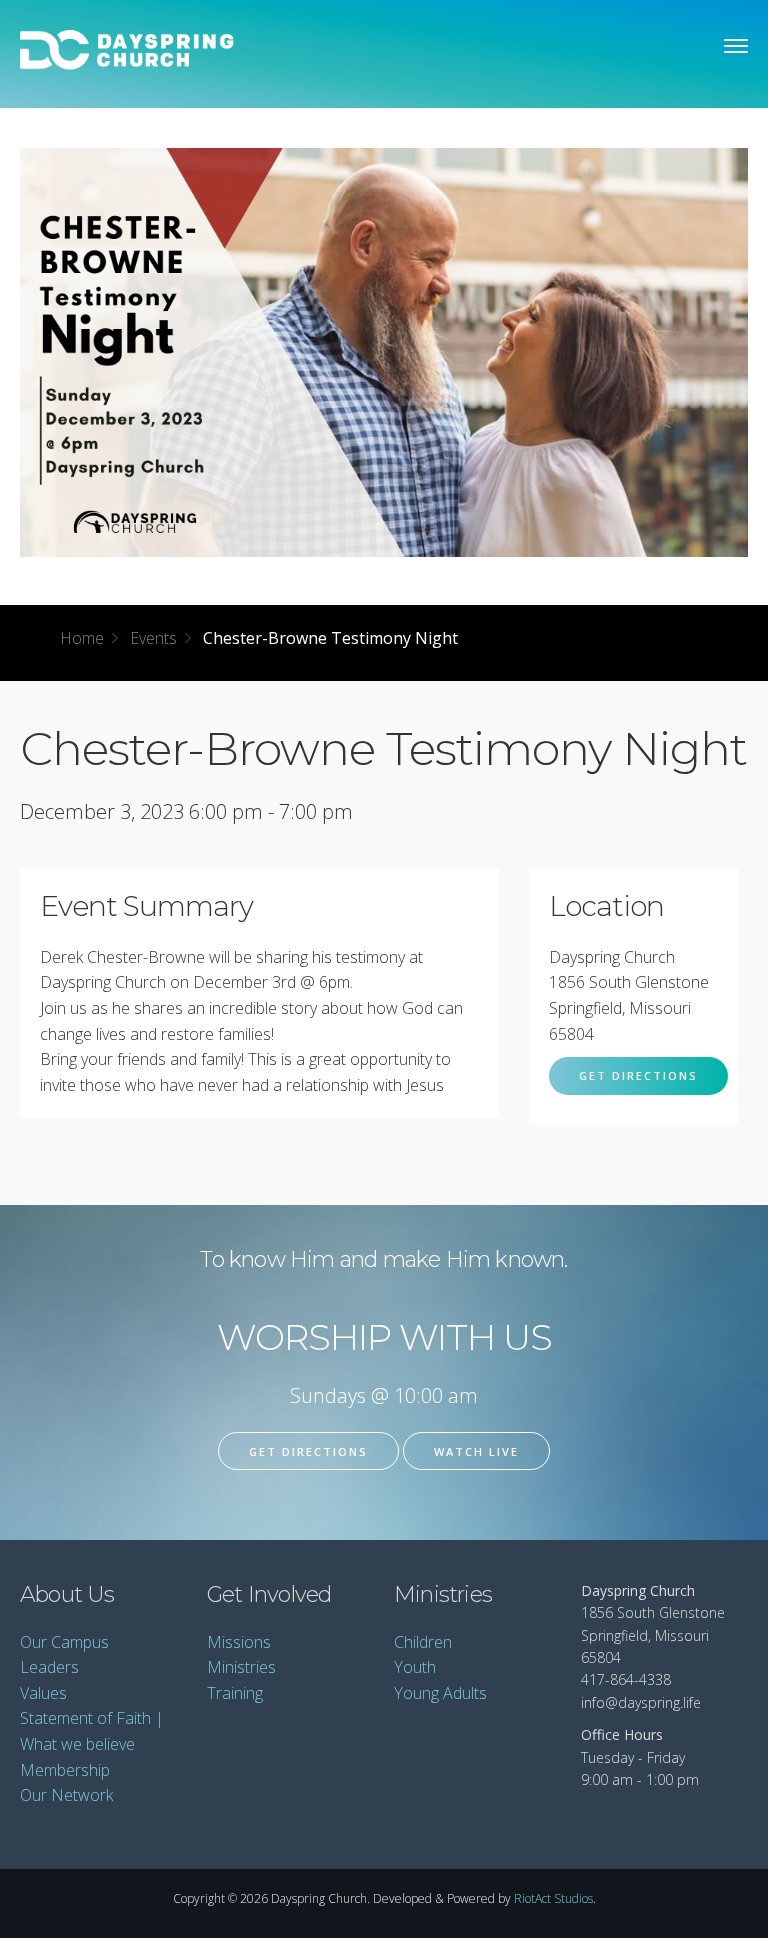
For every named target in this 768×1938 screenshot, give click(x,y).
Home (82, 638)
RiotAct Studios (553, 1898)
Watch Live (476, 1451)
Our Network (66, 1795)
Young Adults (440, 1693)
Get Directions (638, 1075)
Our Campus (64, 1642)
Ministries (241, 1667)
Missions (239, 1642)
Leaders (49, 1667)
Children (423, 1642)
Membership (65, 1770)
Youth (415, 1667)
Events (153, 638)
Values (43, 1693)
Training (235, 1693)
